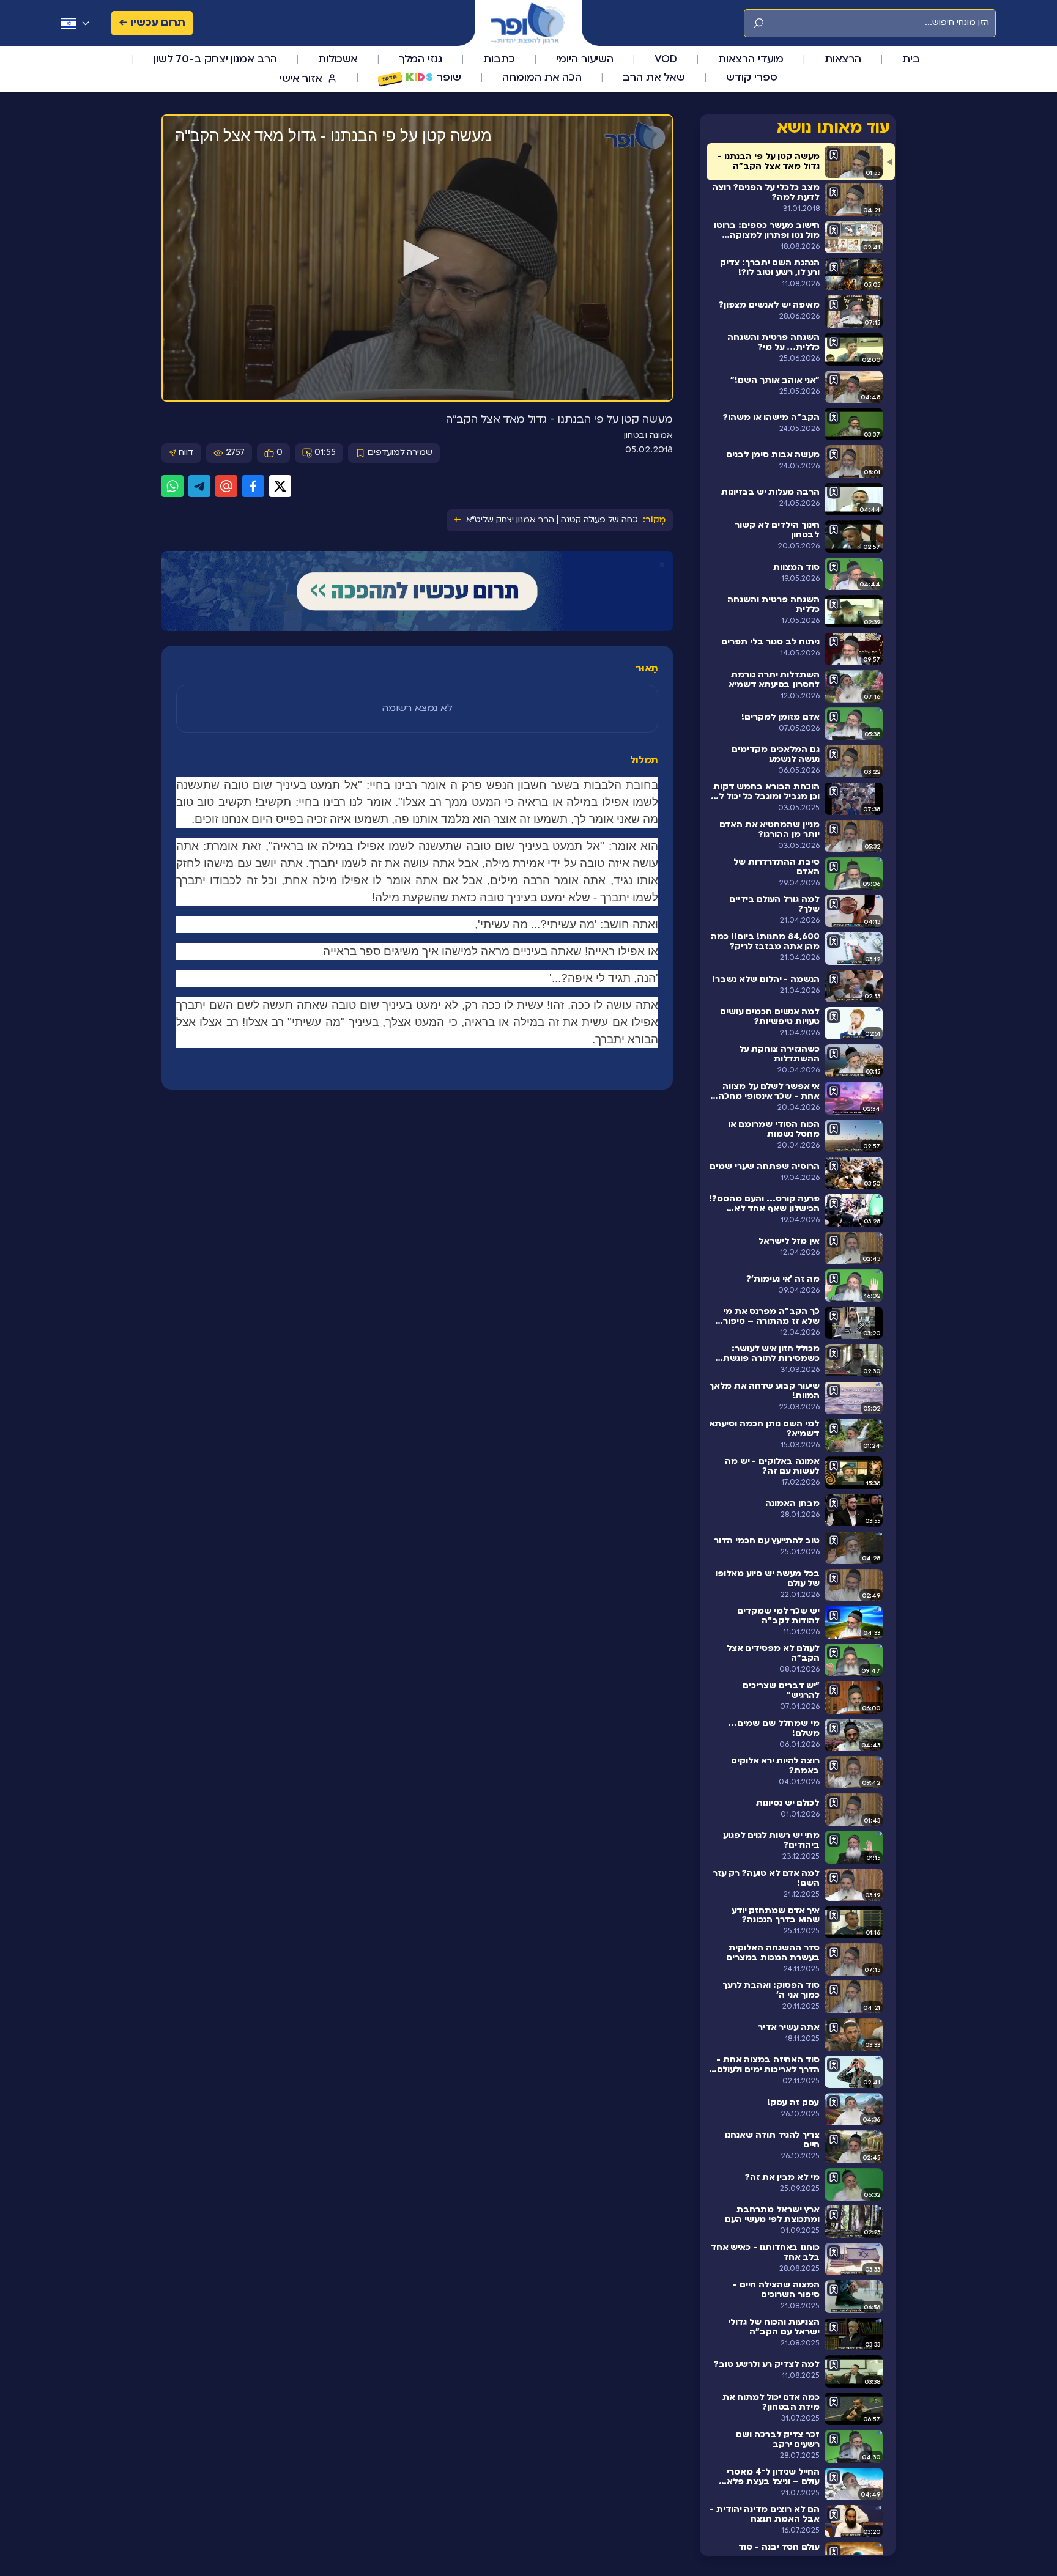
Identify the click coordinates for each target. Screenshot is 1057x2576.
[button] (417, 258)
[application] (417, 259)
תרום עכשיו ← (152, 23)
